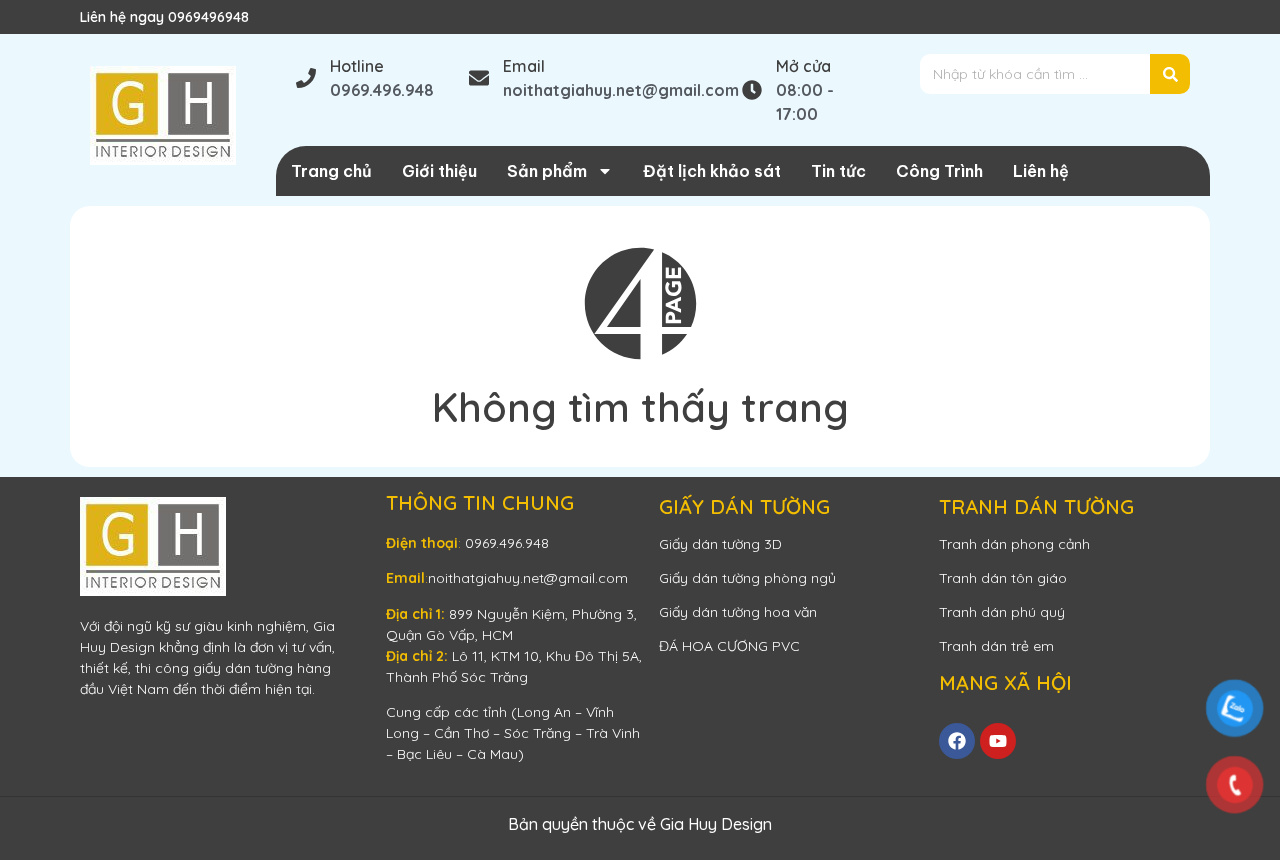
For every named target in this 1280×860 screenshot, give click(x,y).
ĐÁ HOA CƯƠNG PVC (729, 646)
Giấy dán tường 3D (720, 544)
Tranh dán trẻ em (996, 646)
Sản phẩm (547, 171)
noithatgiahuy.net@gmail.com (528, 578)
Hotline (357, 66)
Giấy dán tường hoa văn (738, 612)
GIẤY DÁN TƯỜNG (744, 506)
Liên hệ (1041, 171)
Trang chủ (331, 171)
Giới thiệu (439, 171)
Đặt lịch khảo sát (712, 171)
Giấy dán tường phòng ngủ (747, 578)
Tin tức (838, 171)
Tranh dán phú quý (1002, 612)
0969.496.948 (507, 543)
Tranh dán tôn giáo (1003, 578)
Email (524, 66)
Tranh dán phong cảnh (1014, 544)
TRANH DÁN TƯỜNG (1036, 506)
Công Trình (939, 171)
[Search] (1170, 74)
